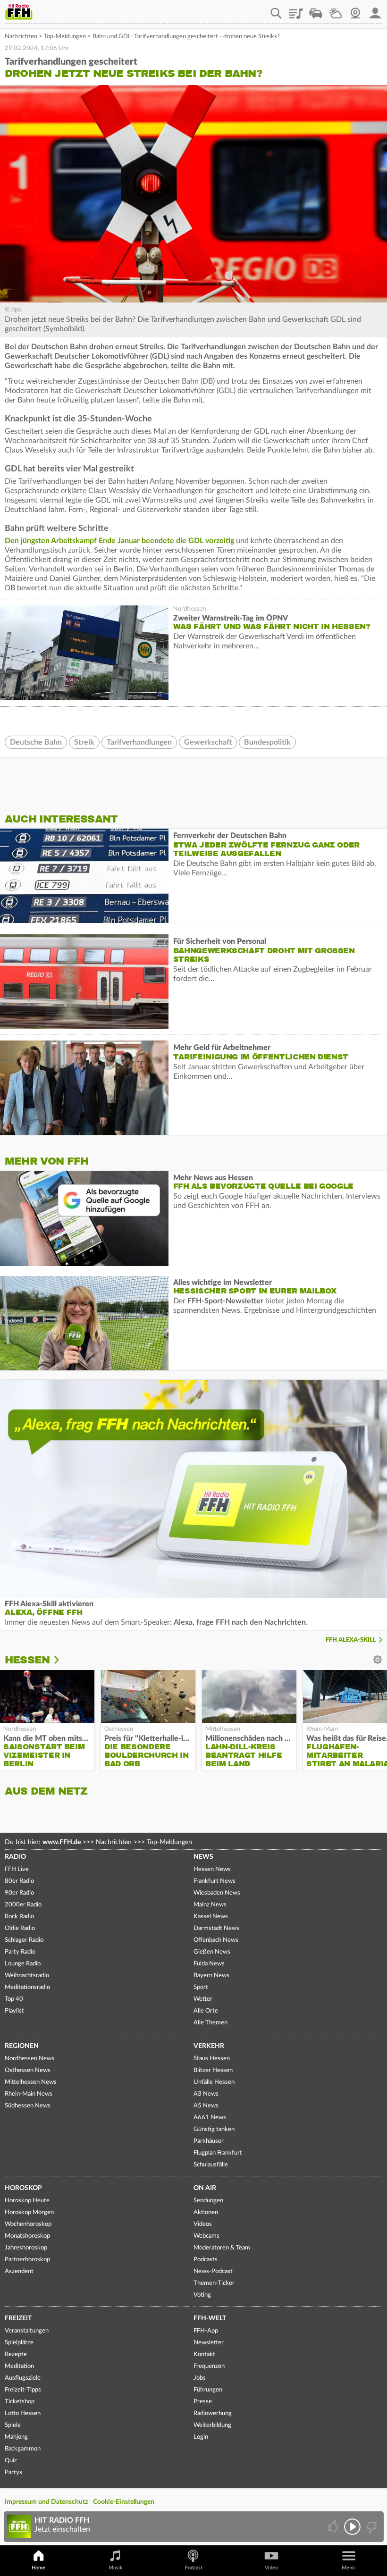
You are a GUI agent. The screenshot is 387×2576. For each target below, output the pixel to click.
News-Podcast (213, 2271)
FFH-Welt (210, 2318)
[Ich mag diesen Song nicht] (371, 2527)
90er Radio (19, 1893)
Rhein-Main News (29, 2094)
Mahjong (16, 2437)
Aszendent (19, 2271)
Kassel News (211, 1917)
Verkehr (209, 2046)
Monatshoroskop (27, 2236)
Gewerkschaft (208, 742)
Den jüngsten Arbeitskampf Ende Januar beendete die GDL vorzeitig (119, 541)
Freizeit (18, 2318)
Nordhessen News (29, 2059)
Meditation (19, 2366)
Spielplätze (19, 2343)
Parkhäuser (209, 2141)
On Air (205, 2188)
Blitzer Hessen (213, 2070)
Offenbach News (216, 1940)
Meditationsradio (27, 1987)
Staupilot (316, 10)
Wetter (336, 10)
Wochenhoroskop (28, 2224)
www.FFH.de (62, 1842)
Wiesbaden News (217, 1893)
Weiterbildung (212, 2425)
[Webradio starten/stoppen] (352, 2527)
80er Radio (19, 1881)
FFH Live (17, 1869)
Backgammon (23, 2449)
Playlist (296, 10)
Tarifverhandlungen (139, 742)
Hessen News (212, 1869)
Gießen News (212, 1952)
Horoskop (23, 2188)
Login (201, 2437)
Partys (13, 2472)
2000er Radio (23, 1905)
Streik (84, 742)
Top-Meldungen (65, 37)
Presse (203, 2402)
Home (38, 2568)
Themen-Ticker (214, 2283)
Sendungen (208, 2201)
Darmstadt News (216, 1928)
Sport (201, 1987)
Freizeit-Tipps (23, 2390)
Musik (116, 2568)
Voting (202, 2295)
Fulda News (209, 1964)
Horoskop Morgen (29, 2212)
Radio (15, 1857)
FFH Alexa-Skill (351, 1640)
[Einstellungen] (63, 1660)
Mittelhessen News (31, 2082)
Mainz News (210, 1905)
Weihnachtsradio (27, 1976)
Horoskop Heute (27, 2201)
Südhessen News (28, 2106)
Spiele (13, 2425)
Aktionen (206, 2212)
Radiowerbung (213, 2413)
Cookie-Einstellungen (124, 2502)
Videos (203, 2224)
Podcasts (206, 2260)
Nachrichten (21, 37)
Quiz (11, 2461)
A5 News (206, 2106)
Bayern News (211, 1976)
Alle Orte (206, 2011)
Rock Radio (19, 1917)
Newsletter (209, 2343)
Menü (348, 2568)
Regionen (22, 2046)
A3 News (206, 2094)
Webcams (206, 2236)
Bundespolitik (267, 742)
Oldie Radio (20, 1928)
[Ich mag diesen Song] (334, 2527)
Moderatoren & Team (222, 2248)
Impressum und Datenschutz (46, 2502)
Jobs (200, 2378)
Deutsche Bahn (36, 742)
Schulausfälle (211, 2165)
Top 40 (14, 1999)
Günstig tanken (214, 2129)
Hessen (27, 1660)
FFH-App (206, 2331)
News (203, 1857)
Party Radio (20, 1952)
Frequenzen (209, 2366)
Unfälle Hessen (214, 2082)
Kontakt (204, 2354)
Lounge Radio (23, 1964)
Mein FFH (375, 10)
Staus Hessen (212, 2059)
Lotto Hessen (23, 2413)
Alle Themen (210, 2023)
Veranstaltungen (27, 2331)
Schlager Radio (24, 1940)
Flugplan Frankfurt (218, 2153)
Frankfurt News (215, 1881)
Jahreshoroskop (26, 2248)
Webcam (355, 10)
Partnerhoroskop (27, 2260)
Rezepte (16, 2354)
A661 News (210, 2118)
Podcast (193, 2568)
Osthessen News (28, 2070)
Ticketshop (20, 2402)
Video (271, 2568)
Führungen (208, 2390)
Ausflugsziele (23, 2378)
